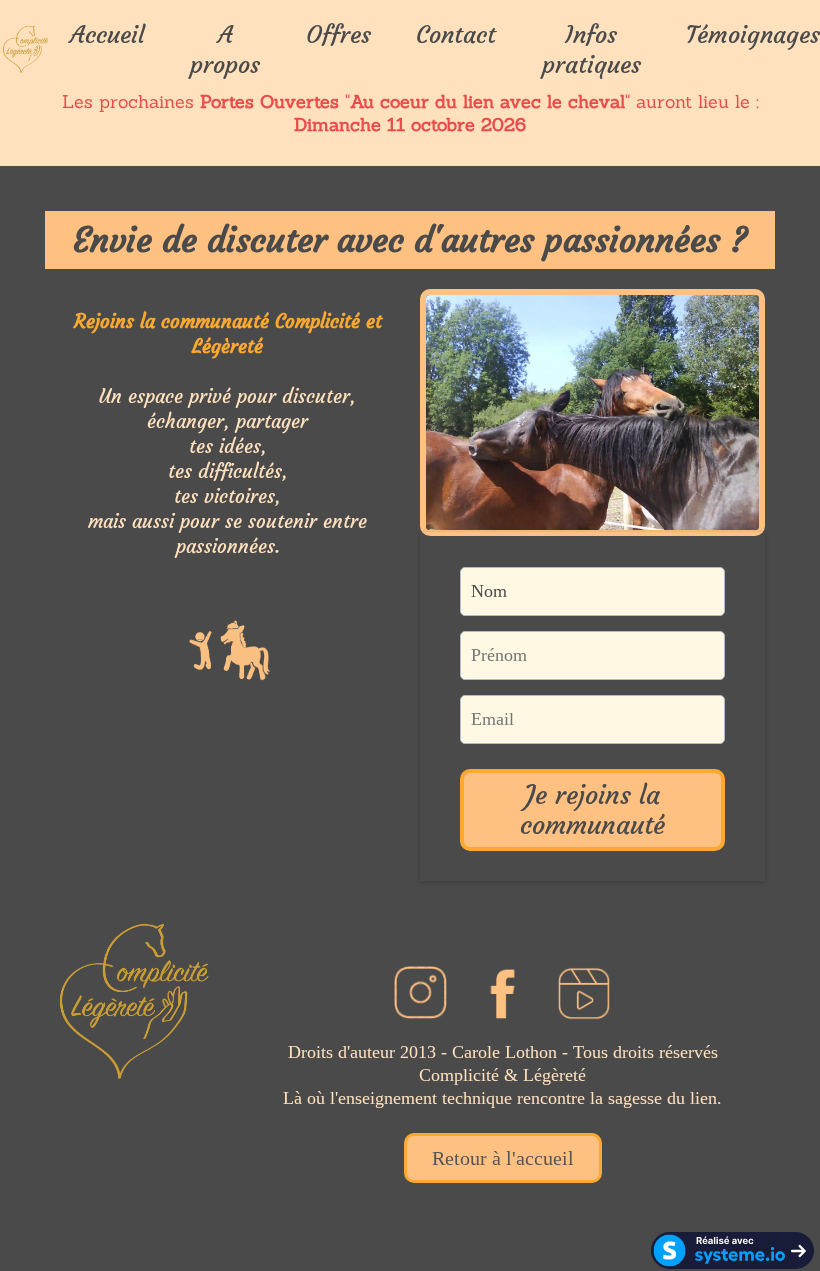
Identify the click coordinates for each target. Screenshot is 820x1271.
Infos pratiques (591, 50)
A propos (225, 50)
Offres (338, 35)
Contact (456, 35)
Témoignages (753, 35)
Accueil (107, 35)
